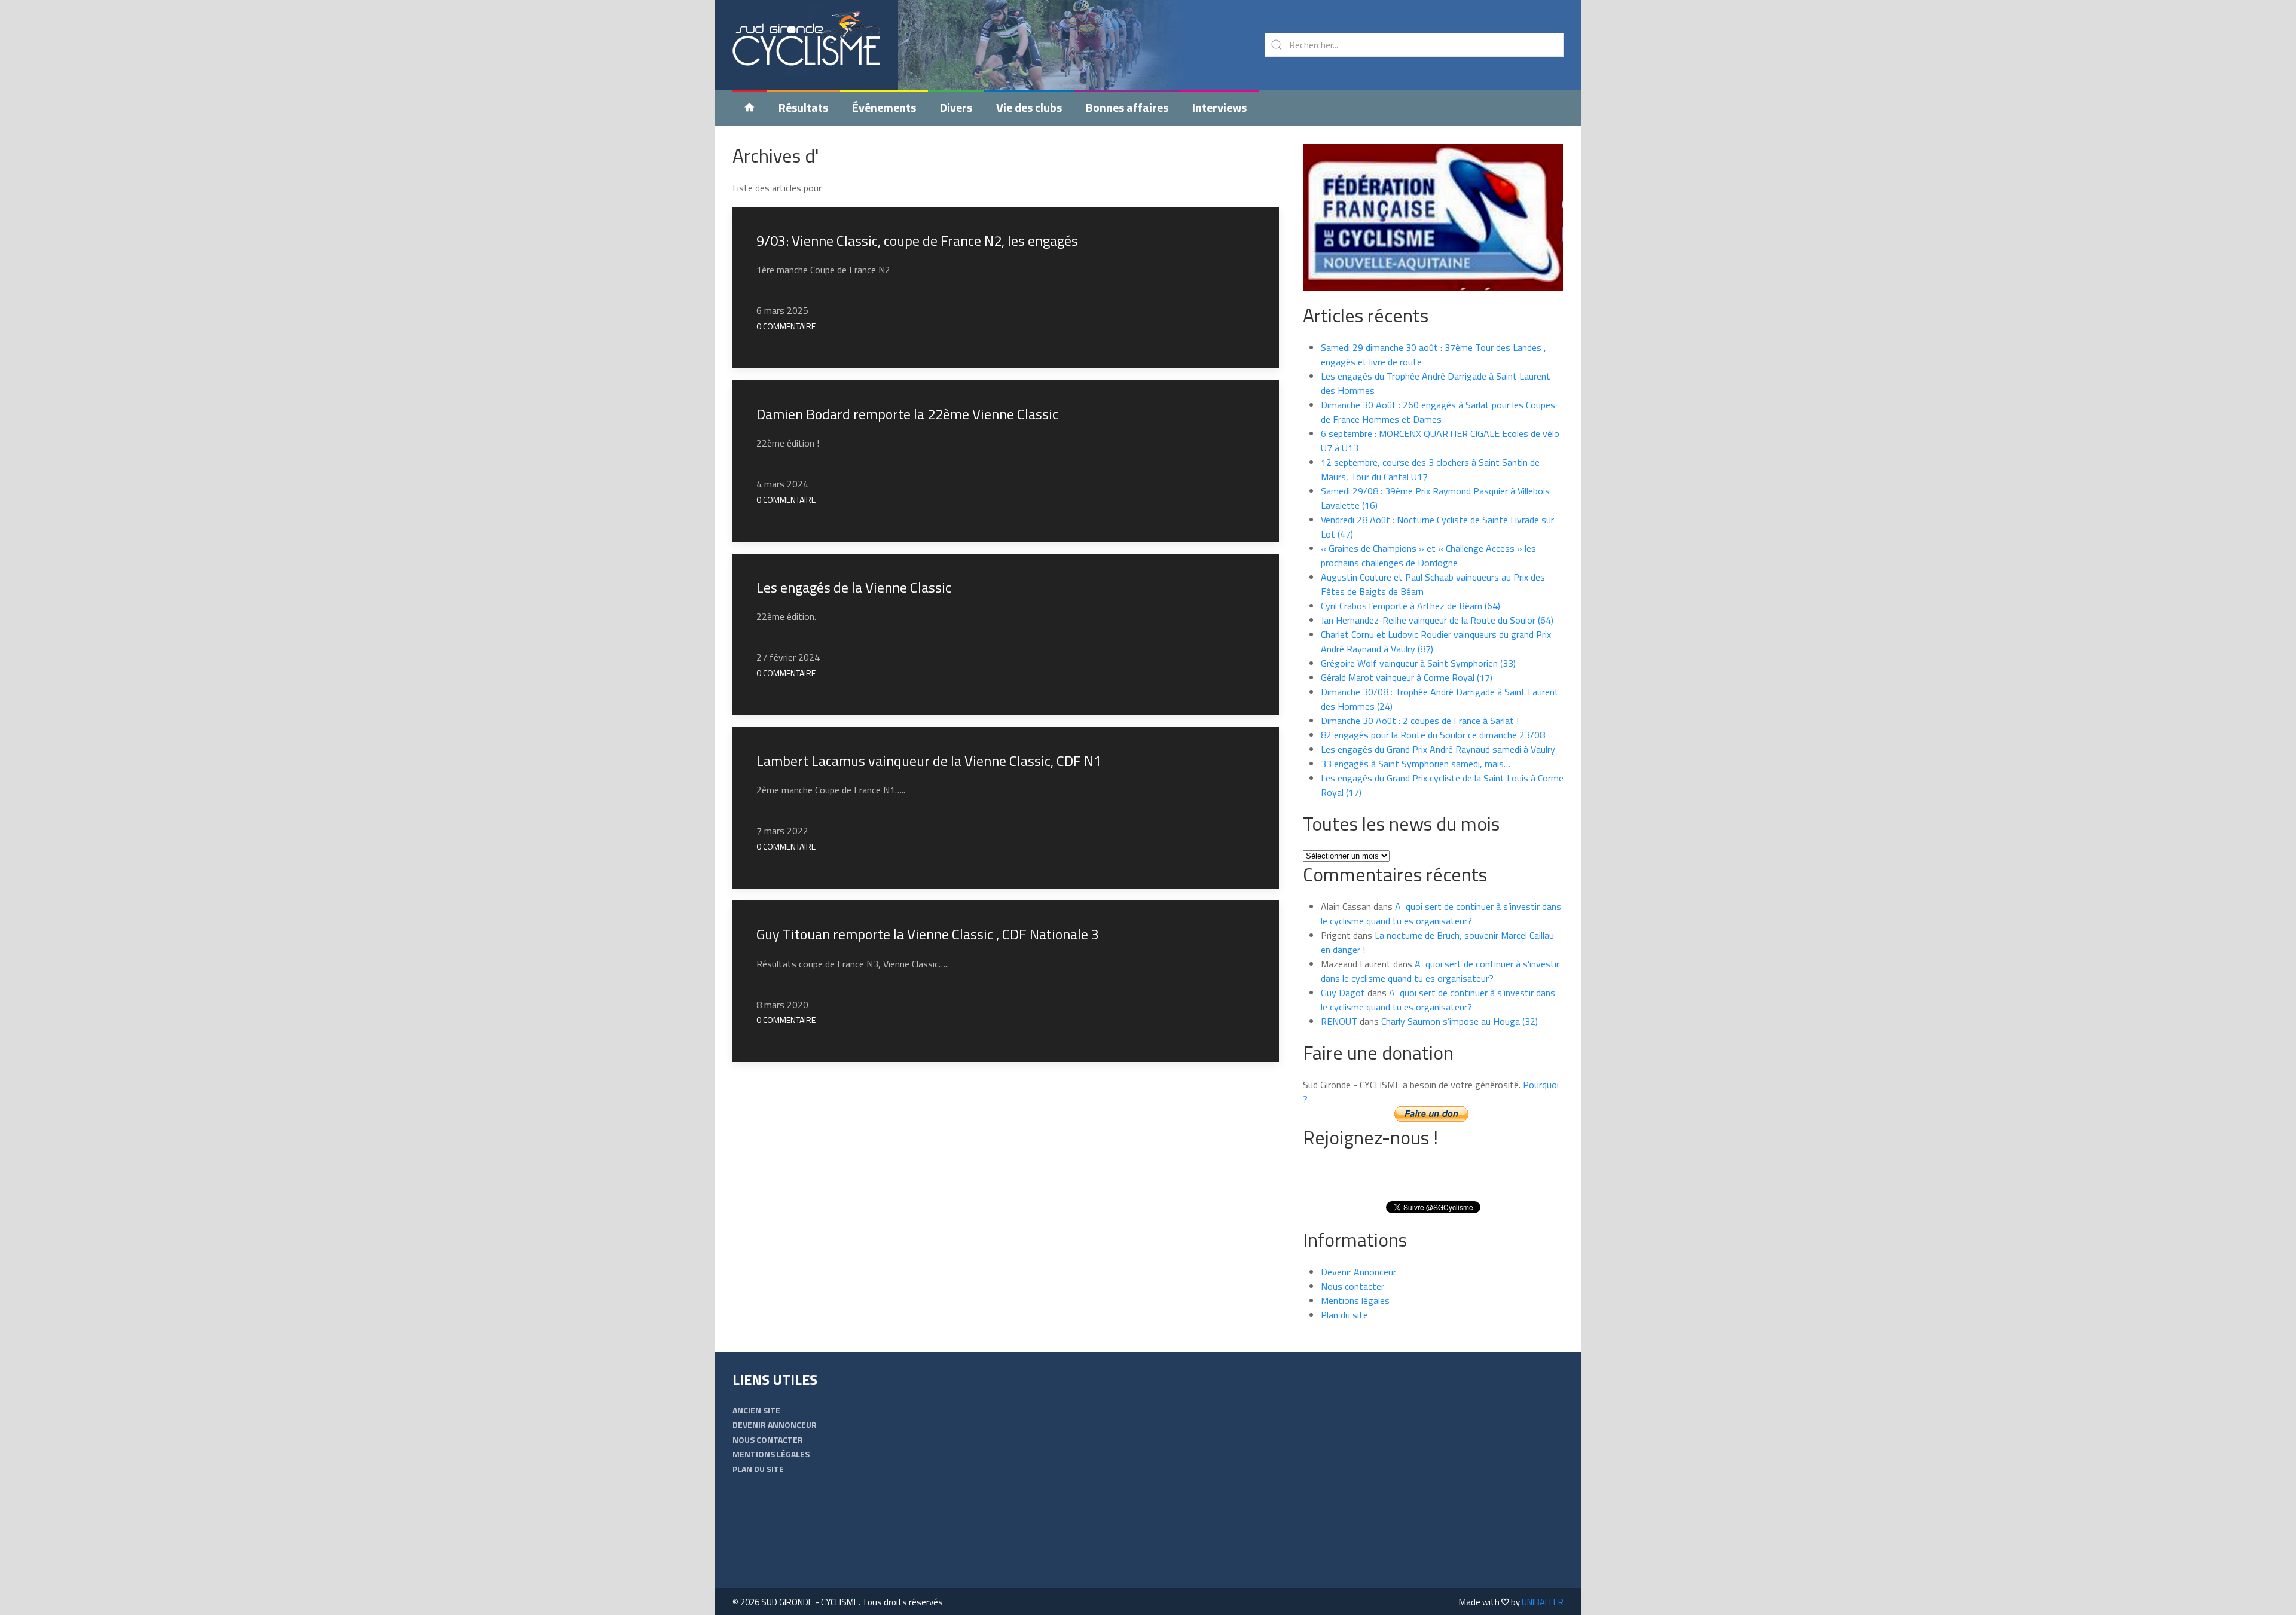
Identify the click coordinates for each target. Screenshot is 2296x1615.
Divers (956, 107)
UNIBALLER (1543, 1602)
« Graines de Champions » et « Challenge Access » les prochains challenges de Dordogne (1428, 555)
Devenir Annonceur (1358, 1272)
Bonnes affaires (1127, 107)
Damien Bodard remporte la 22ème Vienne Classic (907, 414)
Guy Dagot (1343, 993)
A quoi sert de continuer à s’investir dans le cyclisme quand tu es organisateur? (1441, 914)
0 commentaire (786, 326)
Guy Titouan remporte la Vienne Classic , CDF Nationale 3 (928, 934)
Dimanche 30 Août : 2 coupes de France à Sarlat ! (1420, 721)
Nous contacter (1352, 1286)
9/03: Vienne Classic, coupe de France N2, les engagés (917, 240)
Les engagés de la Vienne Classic (854, 587)
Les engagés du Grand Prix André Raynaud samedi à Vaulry (1438, 749)
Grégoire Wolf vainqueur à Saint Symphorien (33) (1418, 663)
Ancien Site (756, 1410)
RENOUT (1339, 1021)
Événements (884, 107)
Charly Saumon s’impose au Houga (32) (1460, 1021)
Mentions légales (1355, 1300)
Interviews (1219, 107)
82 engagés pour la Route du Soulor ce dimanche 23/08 (1433, 735)
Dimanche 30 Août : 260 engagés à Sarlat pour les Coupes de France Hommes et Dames (1438, 412)
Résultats (803, 107)
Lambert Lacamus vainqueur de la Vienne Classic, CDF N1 (929, 761)
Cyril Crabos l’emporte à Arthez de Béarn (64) (1410, 606)
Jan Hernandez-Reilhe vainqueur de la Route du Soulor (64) (1437, 620)
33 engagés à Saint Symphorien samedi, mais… (1416, 764)
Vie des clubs (1029, 107)
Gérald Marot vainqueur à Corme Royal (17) (1407, 677)
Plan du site (1344, 1315)
